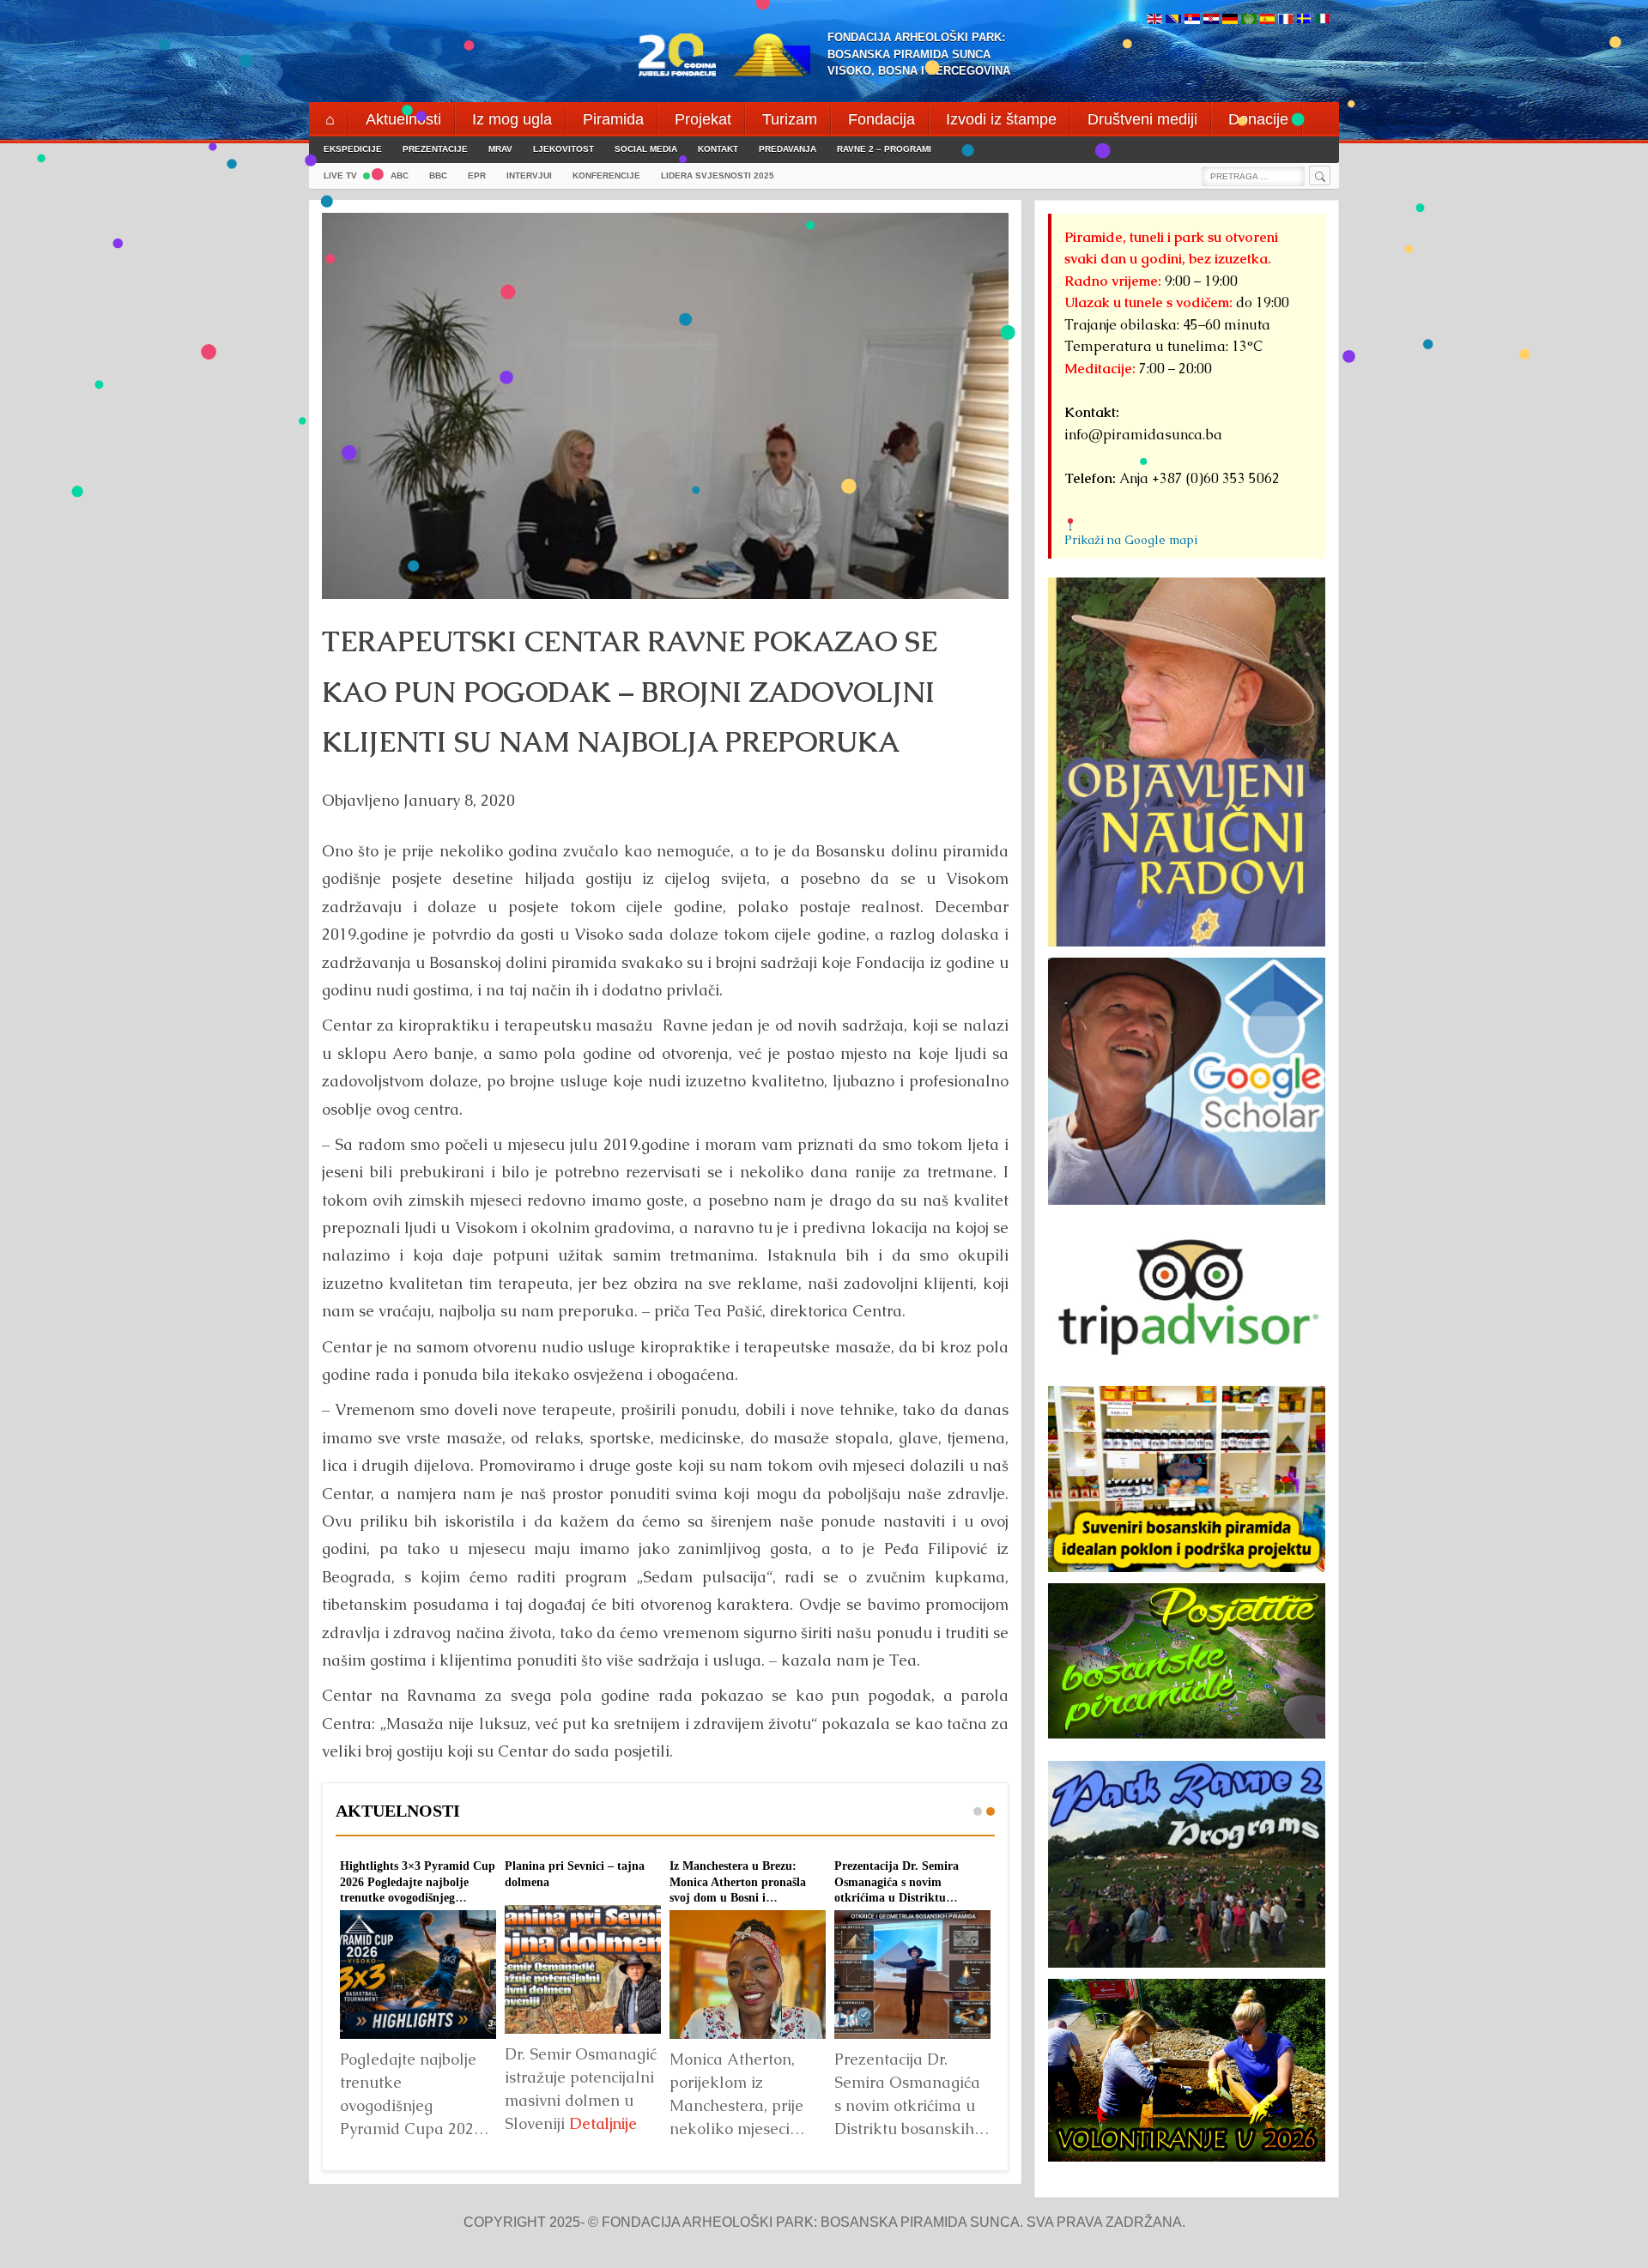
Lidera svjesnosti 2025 (718, 175)
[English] (1154, 20)
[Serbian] (1192, 20)
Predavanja (788, 149)
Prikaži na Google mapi (1131, 540)
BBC (438, 175)
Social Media (646, 149)
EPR (477, 175)
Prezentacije (435, 149)
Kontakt (718, 149)
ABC (400, 175)
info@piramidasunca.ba (1143, 435)
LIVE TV (340, 175)
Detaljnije (603, 2123)
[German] (1230, 20)
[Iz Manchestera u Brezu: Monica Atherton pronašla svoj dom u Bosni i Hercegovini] (748, 1975)
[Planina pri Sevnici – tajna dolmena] (583, 1969)
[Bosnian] (1173, 20)
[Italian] (1323, 20)
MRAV (500, 149)
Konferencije (606, 175)
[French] (1285, 20)
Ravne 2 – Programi (884, 149)
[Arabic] (1249, 20)
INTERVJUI (529, 175)
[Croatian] (1211, 20)
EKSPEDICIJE (353, 149)
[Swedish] (1304, 20)
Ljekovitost (563, 149)
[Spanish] (1267, 20)
